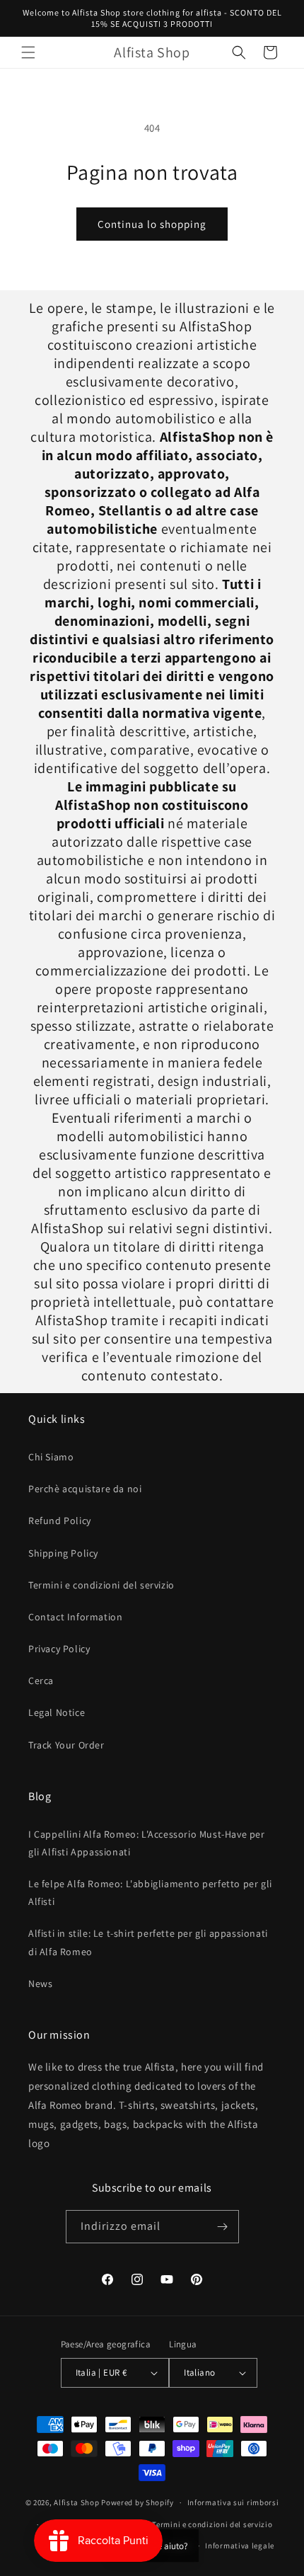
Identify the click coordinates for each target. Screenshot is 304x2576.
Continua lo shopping (152, 224)
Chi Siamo (51, 1457)
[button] (28, 52)
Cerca (41, 1681)
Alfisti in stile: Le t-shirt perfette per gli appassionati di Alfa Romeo (148, 1942)
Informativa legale (240, 2546)
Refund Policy (60, 1521)
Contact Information (75, 1617)
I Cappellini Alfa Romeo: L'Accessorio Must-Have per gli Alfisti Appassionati (147, 1843)
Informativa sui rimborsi (233, 2502)
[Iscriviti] (223, 2227)
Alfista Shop (76, 2502)
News (40, 1983)
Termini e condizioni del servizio (101, 1585)
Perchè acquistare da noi (85, 1489)
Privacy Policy (59, 1649)
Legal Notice (57, 1712)
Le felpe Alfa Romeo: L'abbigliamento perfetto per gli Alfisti (150, 1893)
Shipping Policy (63, 1553)
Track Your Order (66, 1745)
